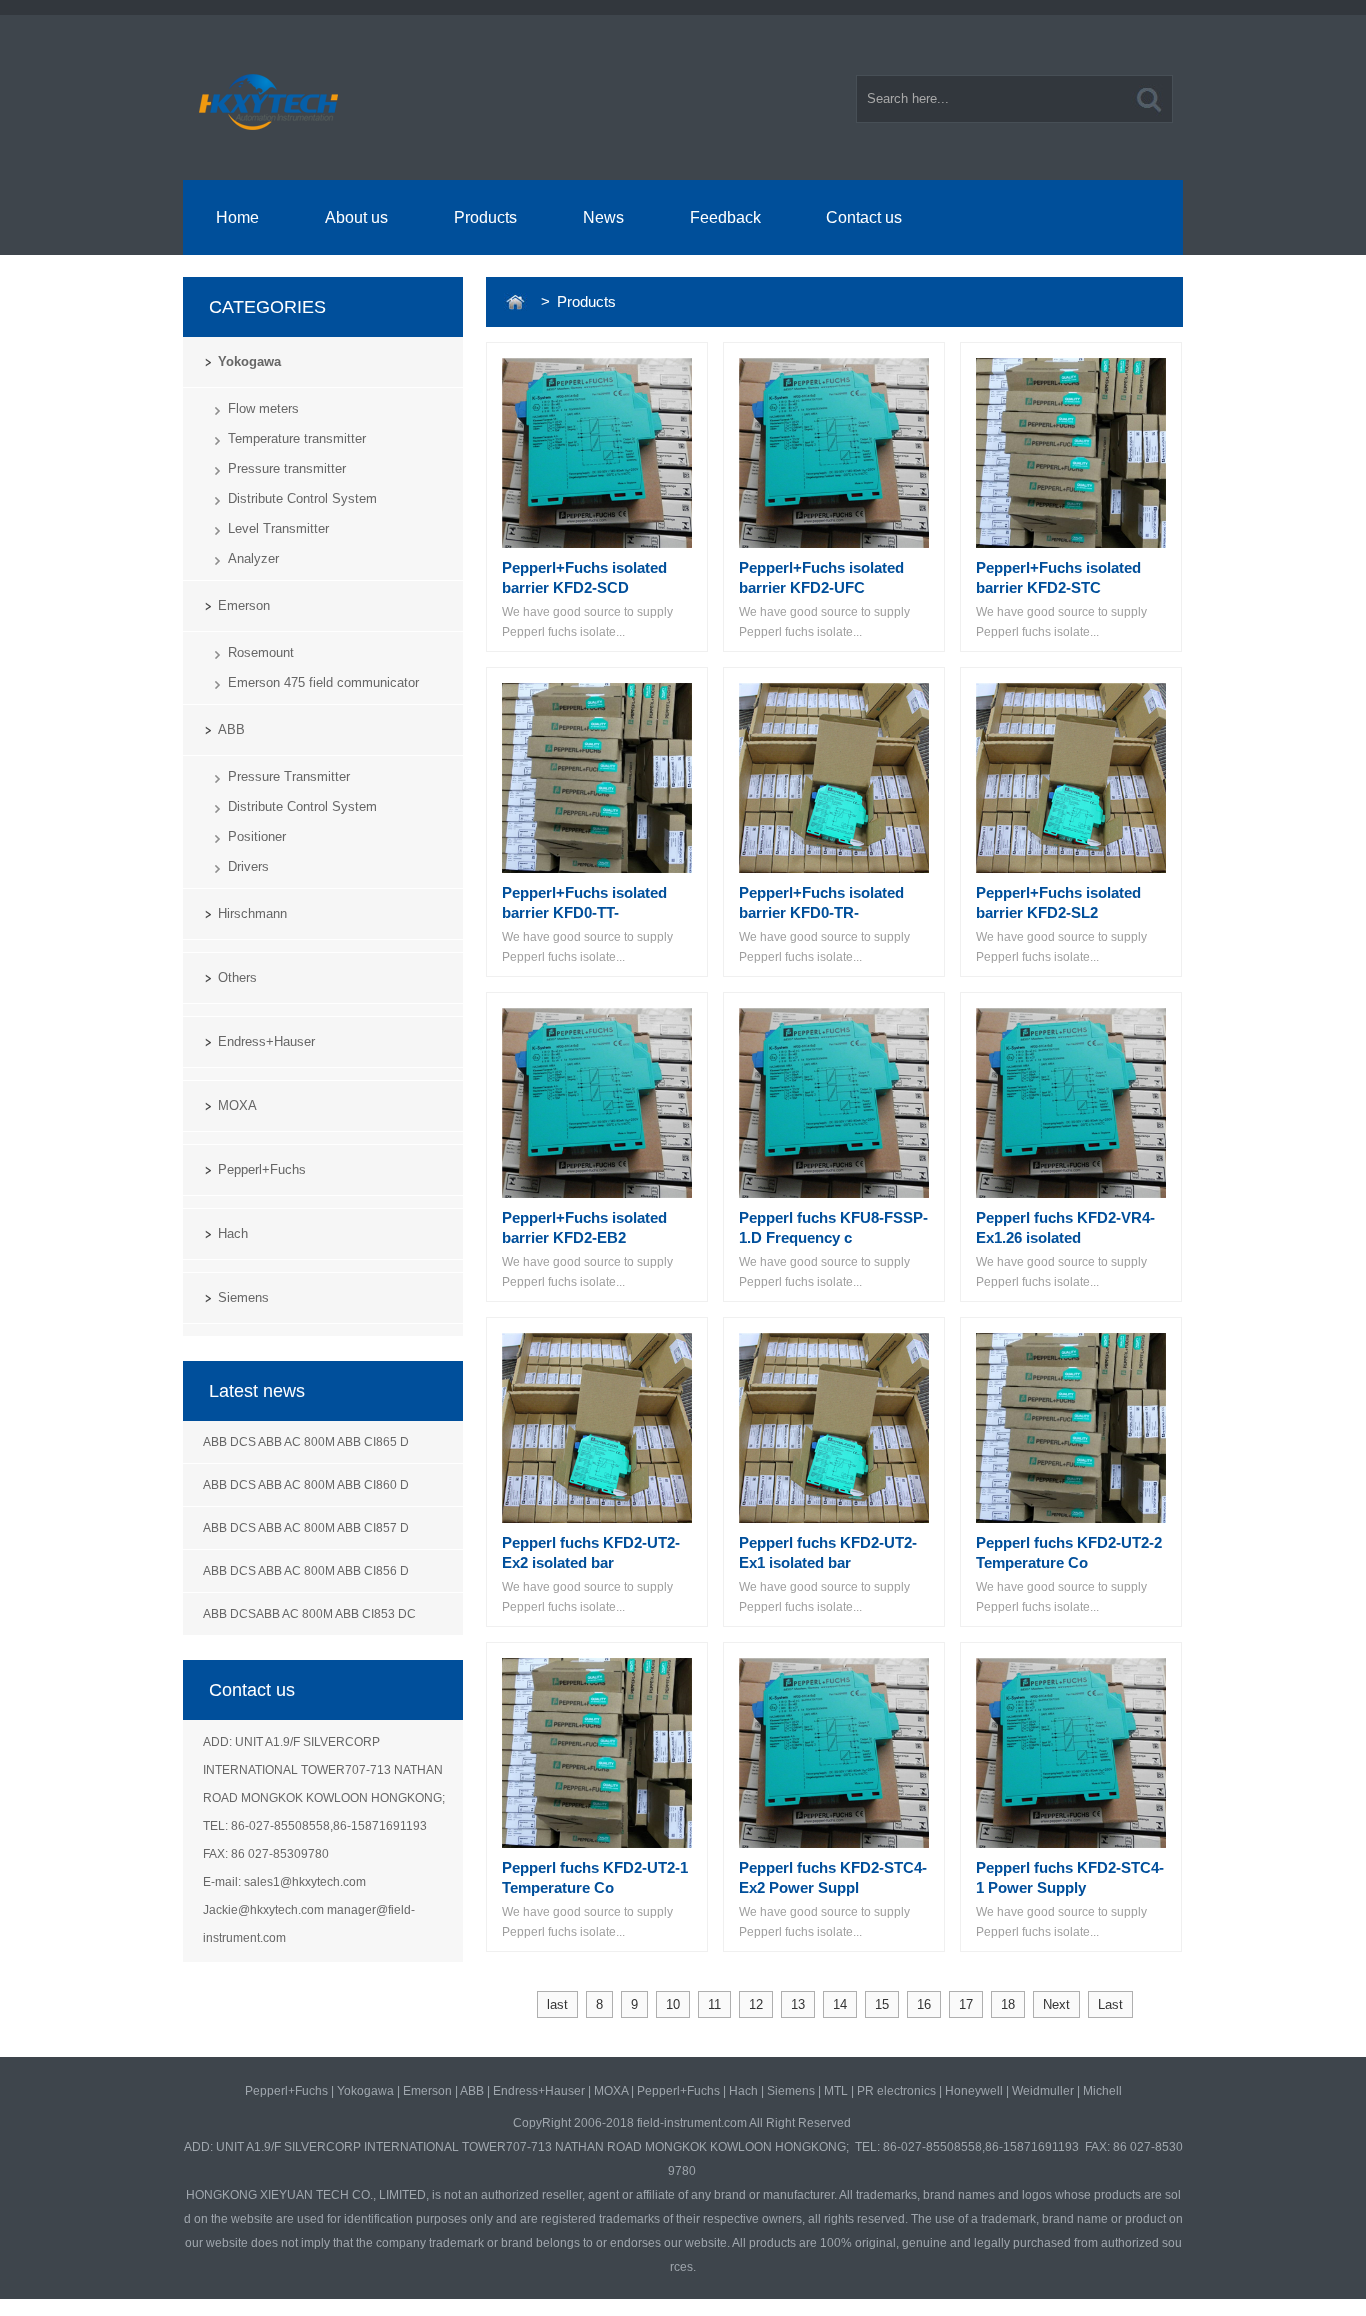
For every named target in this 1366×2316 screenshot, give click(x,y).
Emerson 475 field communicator (323, 682)
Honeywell (974, 2091)
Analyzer (253, 558)
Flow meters (263, 408)
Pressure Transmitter (289, 776)
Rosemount (261, 652)
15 (882, 2004)
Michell (1102, 2091)
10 (673, 2004)
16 (924, 2004)
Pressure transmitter (287, 468)
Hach (233, 1233)
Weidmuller (1043, 2091)
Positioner (257, 836)
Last (1110, 2004)
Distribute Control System (302, 498)
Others (237, 977)
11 (714, 2004)
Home (237, 217)
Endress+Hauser (266, 1041)
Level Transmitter (278, 528)
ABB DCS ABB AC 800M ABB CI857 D (306, 1528)
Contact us (864, 217)
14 (840, 2004)
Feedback (725, 217)
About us (356, 217)
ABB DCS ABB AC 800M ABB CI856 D (306, 1571)
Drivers (248, 866)
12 (756, 2004)
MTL (836, 2091)
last (557, 2004)
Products (485, 217)
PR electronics (896, 2091)
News (603, 217)
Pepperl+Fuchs (262, 1169)
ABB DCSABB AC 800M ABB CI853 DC (309, 1614)
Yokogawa (249, 361)
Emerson (244, 605)
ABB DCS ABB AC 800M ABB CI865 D (306, 1442)
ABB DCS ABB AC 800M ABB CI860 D (306, 1485)
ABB (231, 729)
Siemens (243, 1297)
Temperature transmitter (297, 438)
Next (1056, 2004)
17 (966, 2004)
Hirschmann (252, 913)
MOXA (237, 1105)
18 (1008, 2004)
